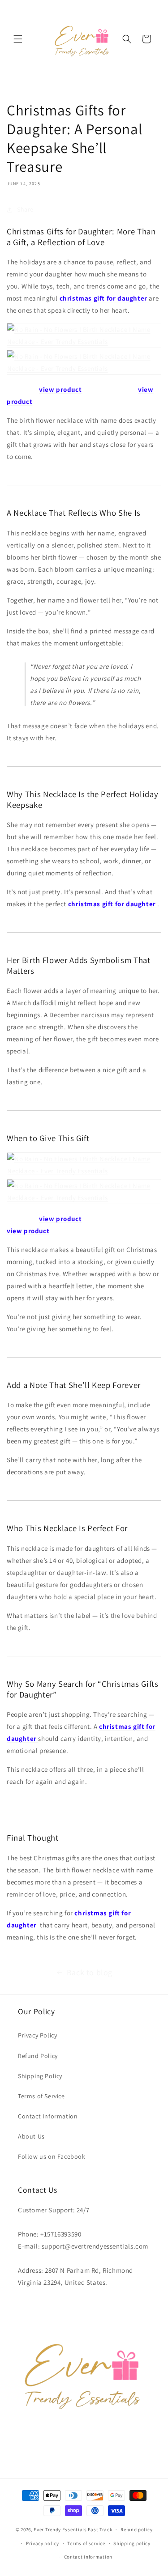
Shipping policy (132, 2543)
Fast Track (100, 2529)
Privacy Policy (37, 2035)
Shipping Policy (40, 2076)
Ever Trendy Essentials (60, 2529)
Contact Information (48, 2116)
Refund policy (136, 2529)
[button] (18, 39)
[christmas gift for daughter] (39, 1925)
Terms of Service (41, 2096)
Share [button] (25, 209)
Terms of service (86, 2543)
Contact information (88, 2557)
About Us (31, 2136)
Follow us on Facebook (52, 2156)
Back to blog (90, 1972)
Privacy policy (43, 2543)
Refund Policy (38, 2056)
